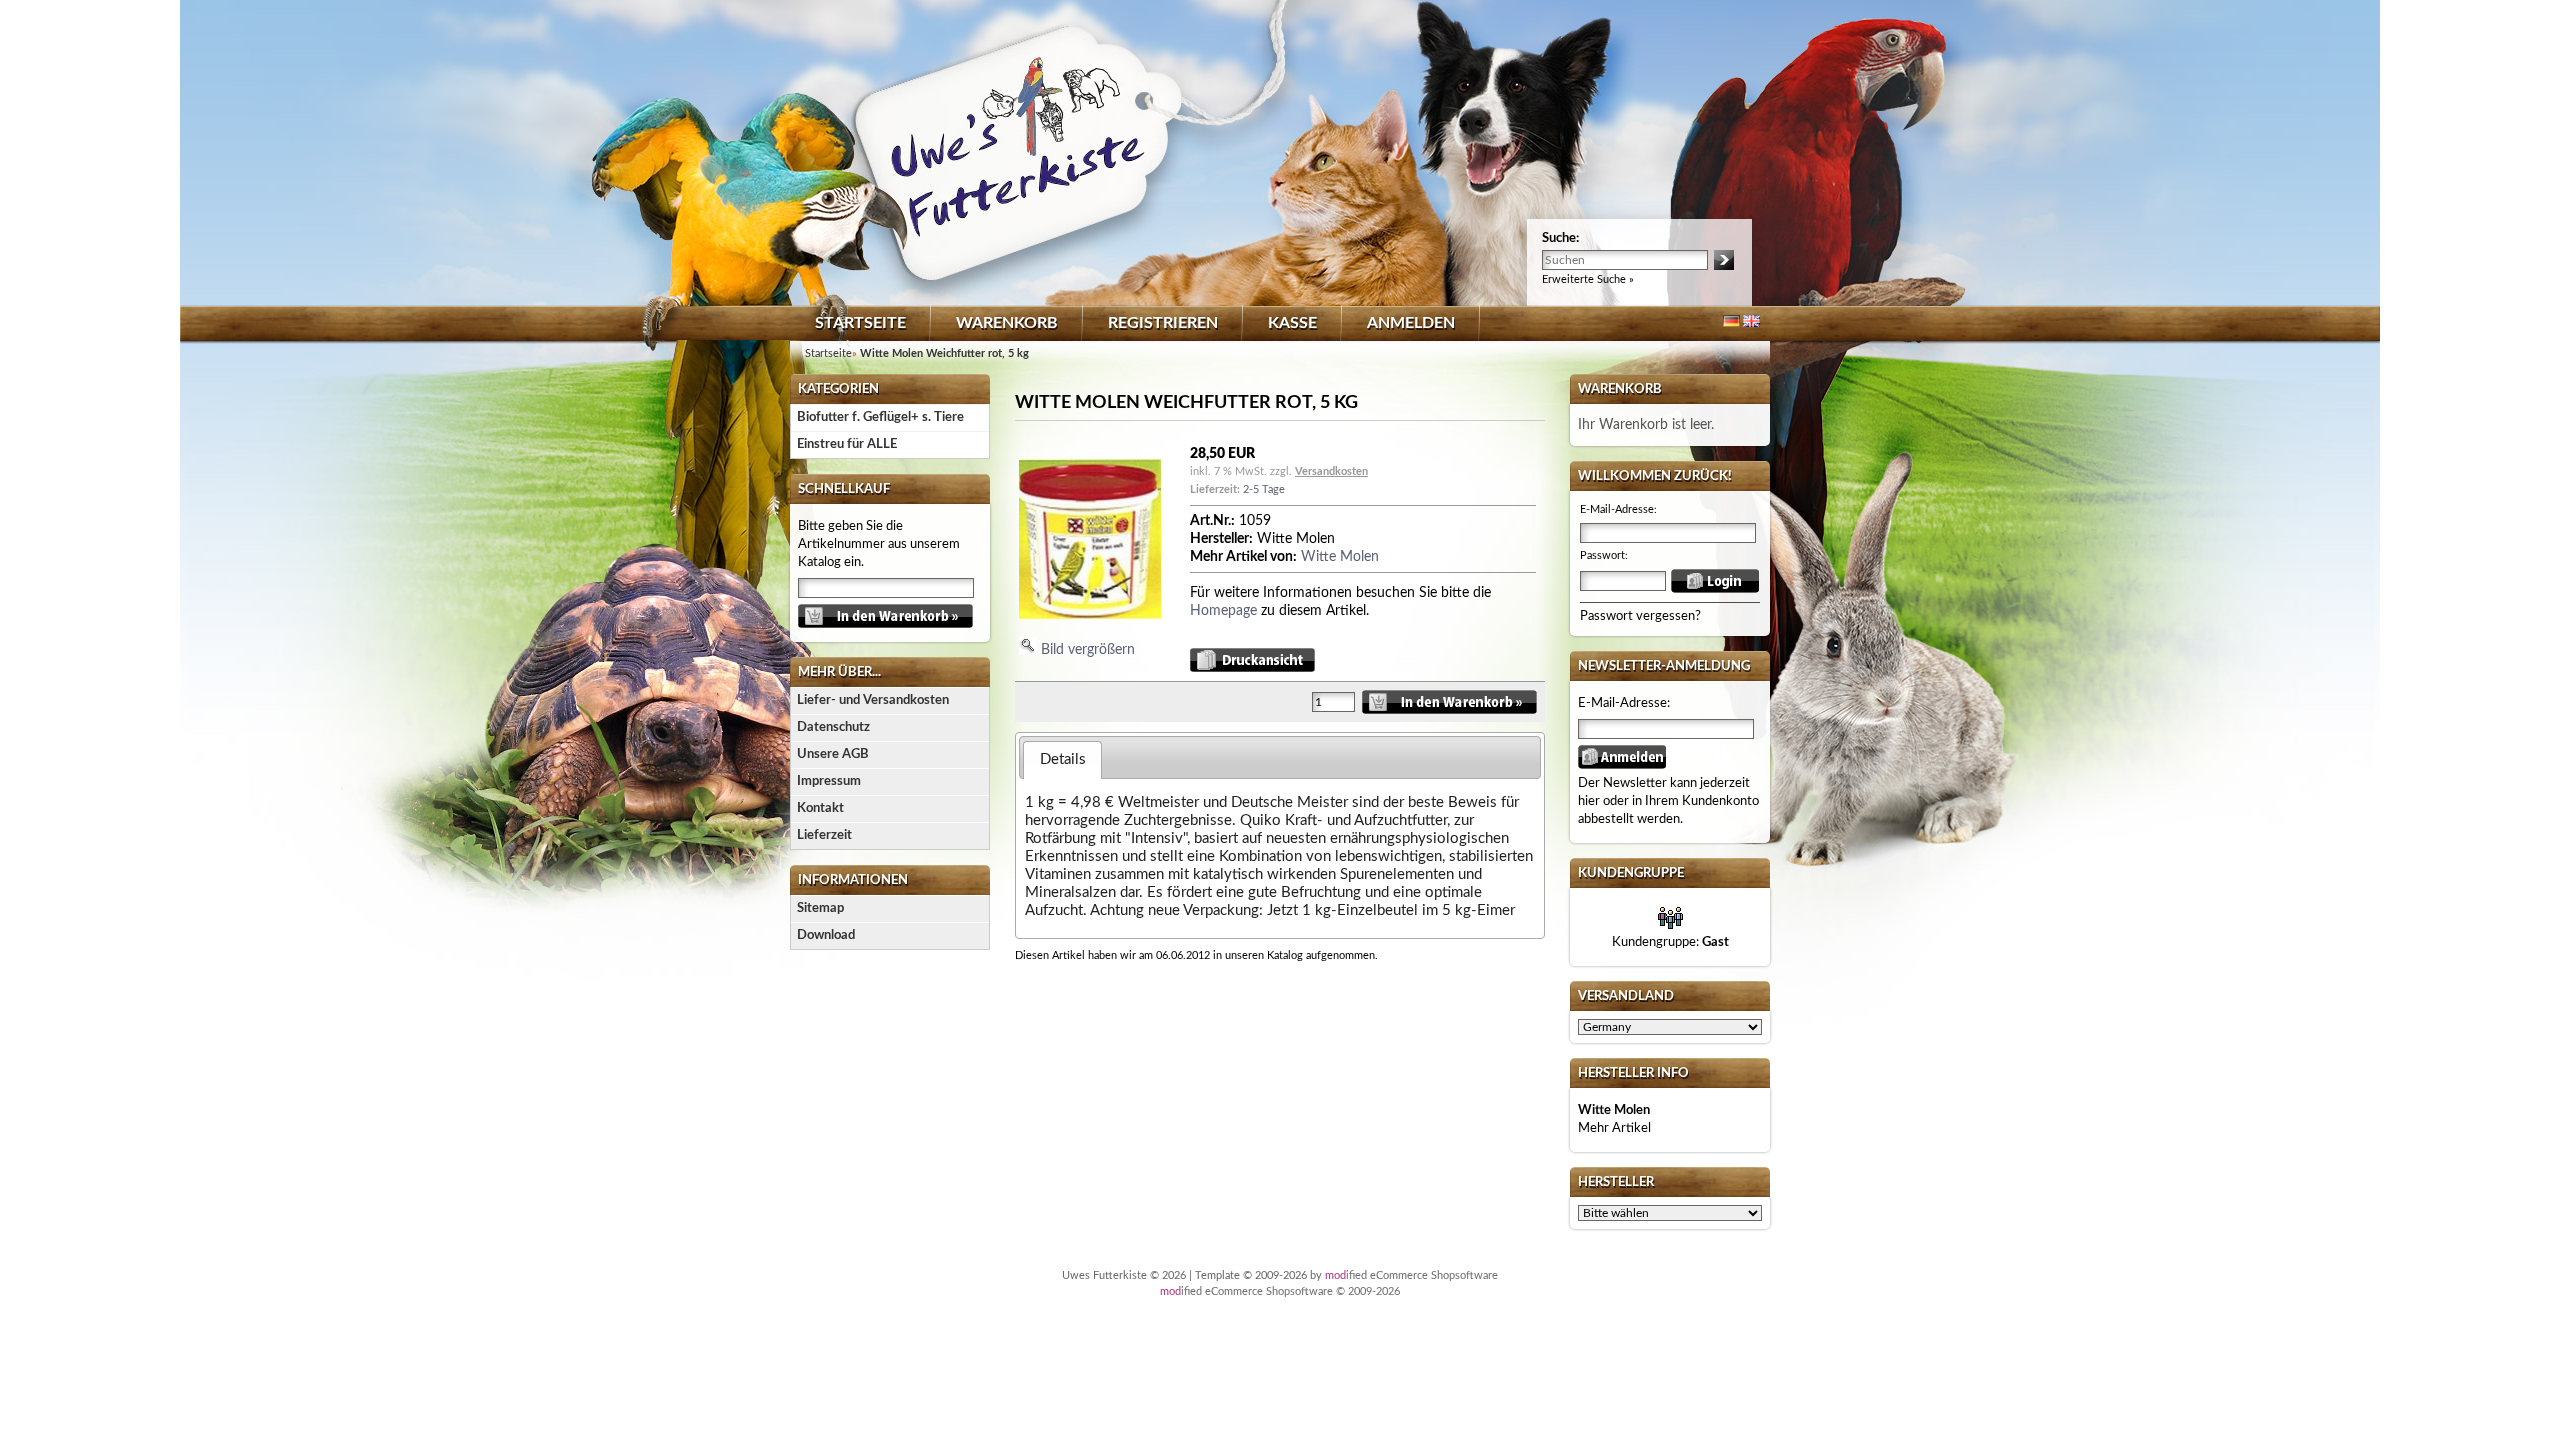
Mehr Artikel (1614, 1128)
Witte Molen (1340, 557)
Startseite (860, 323)
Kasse (1292, 323)
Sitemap (820, 908)
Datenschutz (833, 727)
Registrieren (1163, 323)
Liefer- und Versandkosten (873, 700)
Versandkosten (1331, 471)
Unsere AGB (833, 754)
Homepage (1223, 611)
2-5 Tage (1264, 489)
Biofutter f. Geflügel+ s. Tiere (880, 417)
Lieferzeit (824, 835)
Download (826, 935)
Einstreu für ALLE (847, 444)
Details (1063, 759)
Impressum (829, 781)
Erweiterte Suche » (1588, 279)
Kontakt (820, 808)
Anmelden (1411, 323)
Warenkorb (1007, 323)
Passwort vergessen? (1640, 616)
